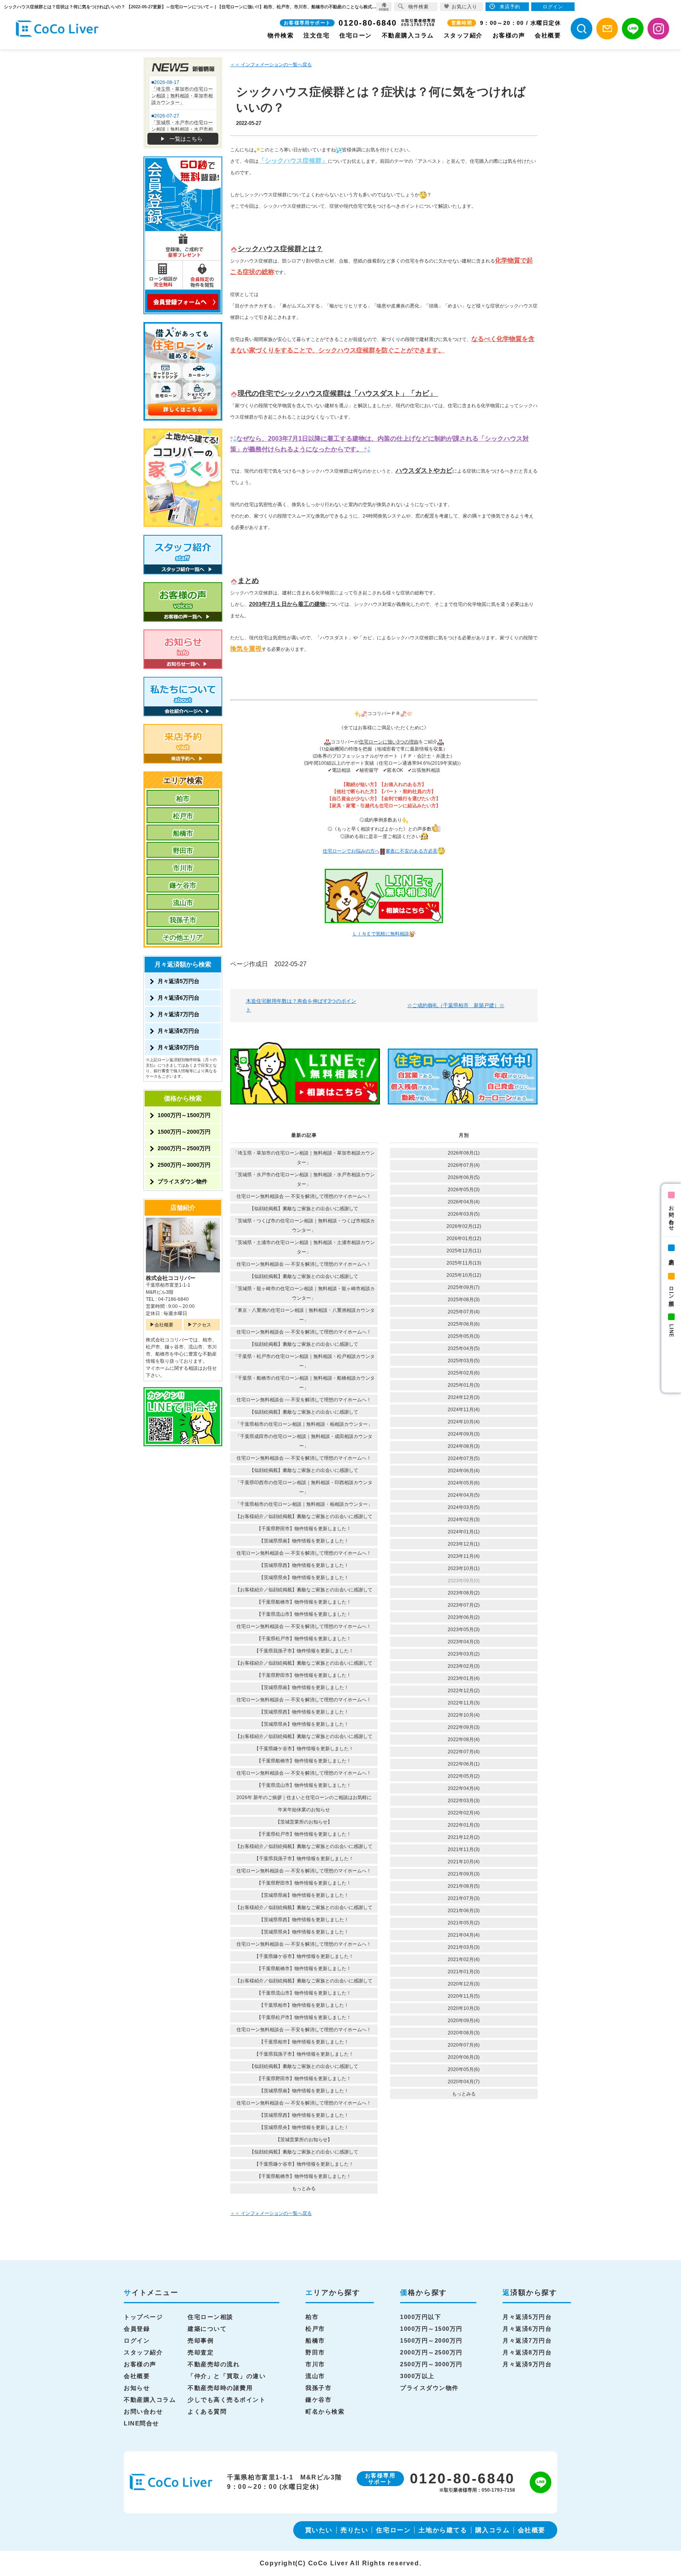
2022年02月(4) (464, 1813)
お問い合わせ (671, 1215)
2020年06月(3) (464, 2057)
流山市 (183, 903)
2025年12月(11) (464, 1251)
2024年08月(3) (464, 1446)
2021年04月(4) (464, 1935)
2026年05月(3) (464, 1190)
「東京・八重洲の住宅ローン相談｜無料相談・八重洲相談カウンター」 (304, 1315)
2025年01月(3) (464, 1385)
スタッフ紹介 (463, 35)
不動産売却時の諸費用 (220, 2388)
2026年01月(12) (464, 1239)
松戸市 (183, 816)
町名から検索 (325, 2411)
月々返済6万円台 (179, 998)
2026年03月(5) (464, 1214)
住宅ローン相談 (210, 2317)
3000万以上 (417, 2376)
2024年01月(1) (464, 1532)
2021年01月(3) (464, 1972)
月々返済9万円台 (179, 1047)
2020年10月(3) (464, 2008)
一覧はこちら (186, 139)
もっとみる (304, 2189)
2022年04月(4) (464, 1788)
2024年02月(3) (464, 1520)
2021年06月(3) (464, 1911)
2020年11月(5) (464, 1996)
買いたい (319, 2530)
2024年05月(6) (464, 1483)
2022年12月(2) (464, 1691)
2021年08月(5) (464, 1886)
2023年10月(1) (464, 1568)
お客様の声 (509, 35)
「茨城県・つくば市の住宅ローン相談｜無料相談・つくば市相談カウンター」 (304, 1226)
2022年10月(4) (464, 1715)
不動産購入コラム (408, 35)
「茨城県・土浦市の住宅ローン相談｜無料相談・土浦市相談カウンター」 (304, 1247)
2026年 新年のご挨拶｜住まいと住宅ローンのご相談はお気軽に (304, 1797)
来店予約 (671, 1256)
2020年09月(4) (464, 2021)
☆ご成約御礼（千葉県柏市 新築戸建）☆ (456, 1005)
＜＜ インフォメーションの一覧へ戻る (271, 65)
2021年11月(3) (464, 1850)
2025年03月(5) (464, 1361)
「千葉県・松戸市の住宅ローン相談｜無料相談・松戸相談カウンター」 (304, 1361)
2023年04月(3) (464, 1642)
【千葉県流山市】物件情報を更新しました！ (304, 1614)
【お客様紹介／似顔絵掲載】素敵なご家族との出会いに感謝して (304, 1516)
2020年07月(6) (464, 2045)
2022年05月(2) (464, 1776)
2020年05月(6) (464, 2069)
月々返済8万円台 (179, 1031)
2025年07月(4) (464, 1312)
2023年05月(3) (464, 1630)
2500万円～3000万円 (184, 1165)
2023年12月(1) (464, 1544)
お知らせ (137, 2388)
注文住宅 (316, 35)
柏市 (183, 799)
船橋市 (183, 834)
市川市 (183, 868)
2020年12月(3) (464, 1984)
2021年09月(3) (464, 1874)
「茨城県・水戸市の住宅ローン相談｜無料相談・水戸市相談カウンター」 (304, 1179)
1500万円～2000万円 (184, 1132)
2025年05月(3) (464, 1336)
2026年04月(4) (464, 1202)
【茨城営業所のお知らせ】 (304, 1822)
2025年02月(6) (464, 1373)
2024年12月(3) (464, 1397)
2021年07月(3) (464, 1898)
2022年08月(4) (464, 1740)
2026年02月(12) (464, 1226)
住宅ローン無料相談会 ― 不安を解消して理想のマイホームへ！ (304, 1196)
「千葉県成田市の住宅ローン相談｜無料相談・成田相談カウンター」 (304, 1441)
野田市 (183, 851)
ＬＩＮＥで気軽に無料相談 (381, 934)
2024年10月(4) (464, 1422)
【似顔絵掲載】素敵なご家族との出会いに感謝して (304, 1209)
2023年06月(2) (464, 1617)
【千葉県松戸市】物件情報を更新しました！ (304, 1639)
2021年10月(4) (464, 1862)
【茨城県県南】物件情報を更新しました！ (304, 1541)
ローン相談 (671, 1290)
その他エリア (183, 938)
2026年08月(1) (464, 1153)
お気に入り (464, 7)
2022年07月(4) (464, 1752)
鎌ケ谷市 (183, 886)
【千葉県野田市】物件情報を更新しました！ (304, 1529)
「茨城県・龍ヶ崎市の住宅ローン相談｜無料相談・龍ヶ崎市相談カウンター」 (304, 1293)
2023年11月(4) (464, 1556)
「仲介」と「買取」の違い (227, 2376)
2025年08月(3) (464, 1300)
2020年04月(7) (464, 2082)
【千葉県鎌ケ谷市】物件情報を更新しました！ (304, 1749)
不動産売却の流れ (214, 2364)
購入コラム (493, 2530)
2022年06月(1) (464, 1764)
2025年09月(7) (464, 1287)
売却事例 (201, 2340)
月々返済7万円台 (179, 1014)
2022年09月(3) (464, 1727)
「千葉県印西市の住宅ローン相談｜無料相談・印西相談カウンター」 (304, 1487)
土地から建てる (443, 2530)
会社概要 (548, 35)
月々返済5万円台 (179, 981)
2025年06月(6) (464, 1324)
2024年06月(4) (464, 1471)
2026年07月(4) (464, 1165)
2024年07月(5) (464, 1458)
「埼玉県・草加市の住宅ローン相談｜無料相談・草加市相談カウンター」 (304, 1158)
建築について (207, 2329)
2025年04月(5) (464, 1349)
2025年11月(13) (464, 1263)
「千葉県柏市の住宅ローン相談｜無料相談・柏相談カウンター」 (304, 1424)
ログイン (137, 2340)
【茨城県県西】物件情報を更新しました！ (304, 1565)
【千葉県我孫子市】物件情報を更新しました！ (304, 1651)
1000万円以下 (421, 2317)
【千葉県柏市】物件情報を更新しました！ (304, 2005)
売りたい (354, 2530)
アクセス (202, 1325)
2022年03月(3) (464, 1801)
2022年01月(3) (464, 1825)
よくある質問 (207, 2411)
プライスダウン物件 (182, 1181)
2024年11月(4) (464, 1410)
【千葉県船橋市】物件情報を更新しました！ (304, 1602)
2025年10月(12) (464, 1275)
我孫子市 (183, 920)
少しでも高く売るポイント (227, 2400)
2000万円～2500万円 (184, 1148)
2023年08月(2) (464, 1593)
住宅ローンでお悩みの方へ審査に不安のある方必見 (380, 851)
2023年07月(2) (464, 1605)
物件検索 (281, 35)
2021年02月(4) (464, 1959)
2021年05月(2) (464, 1923)
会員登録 (137, 2329)
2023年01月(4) (464, 1678)
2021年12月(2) (464, 1837)
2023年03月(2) (464, 1654)
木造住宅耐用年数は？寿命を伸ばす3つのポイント (301, 1005)
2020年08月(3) (464, 2033)
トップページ (143, 2317)
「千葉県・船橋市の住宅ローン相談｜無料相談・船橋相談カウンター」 (304, 1383)
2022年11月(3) (464, 1703)
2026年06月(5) (464, 1177)
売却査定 (201, 2352)
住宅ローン (356, 35)
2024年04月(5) (464, 1495)
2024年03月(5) (464, 1507)
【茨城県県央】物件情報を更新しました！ (304, 1578)
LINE (671, 1331)
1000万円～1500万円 (184, 1115)
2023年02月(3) (464, 1666)
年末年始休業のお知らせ (304, 1810)
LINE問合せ (141, 2423)
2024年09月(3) (464, 1434)
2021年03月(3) (464, 1947)
